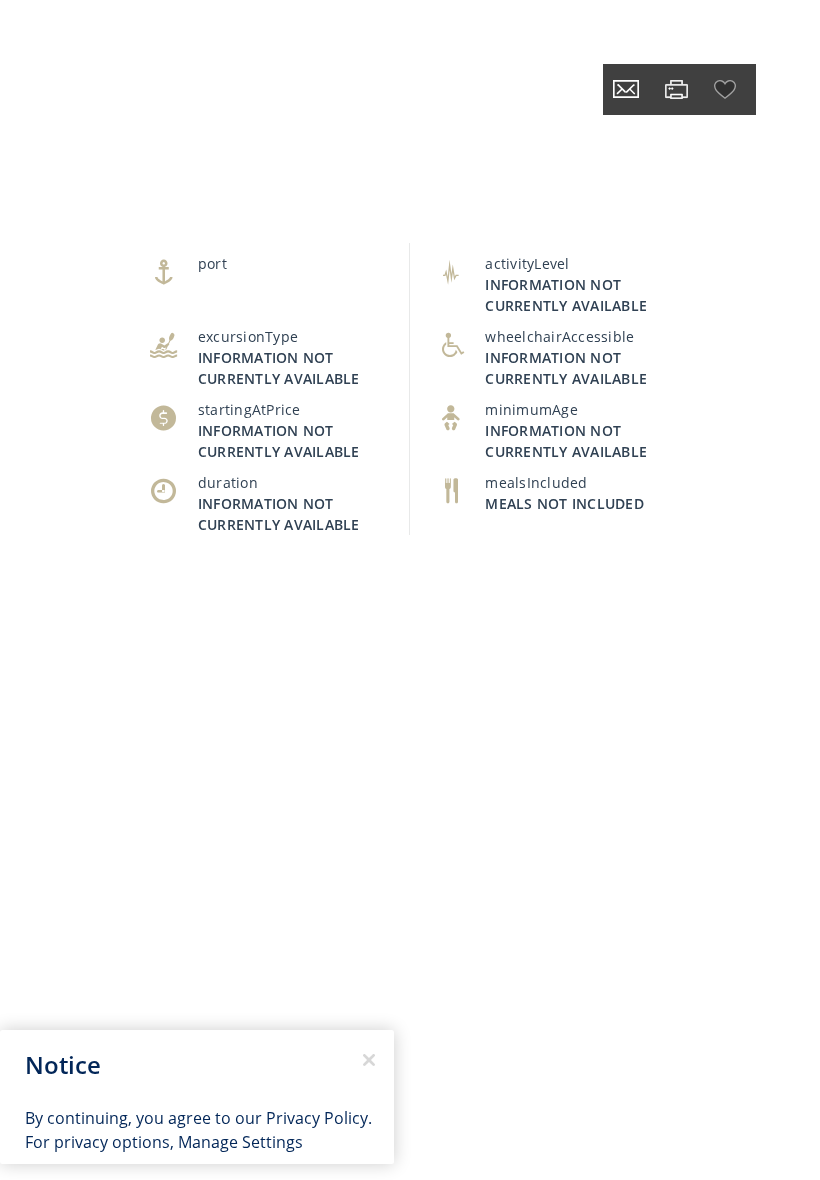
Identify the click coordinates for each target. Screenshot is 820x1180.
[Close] (369, 1060)
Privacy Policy (317, 1118)
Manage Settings (240, 1142)
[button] (727, 89)
